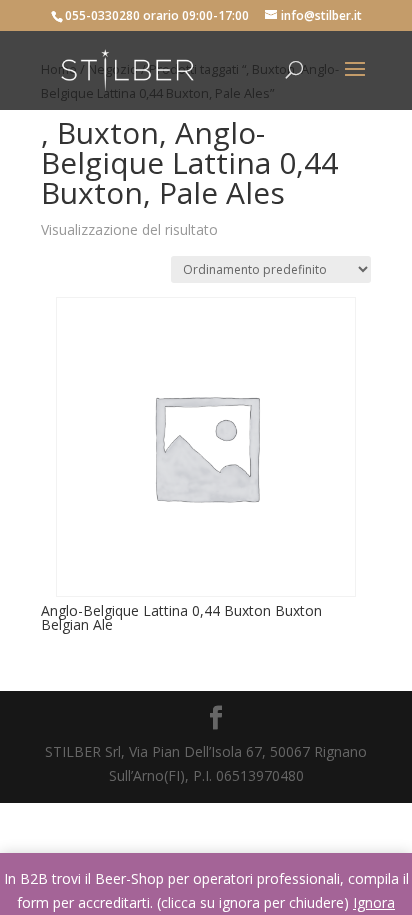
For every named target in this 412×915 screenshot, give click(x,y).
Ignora (374, 902)
